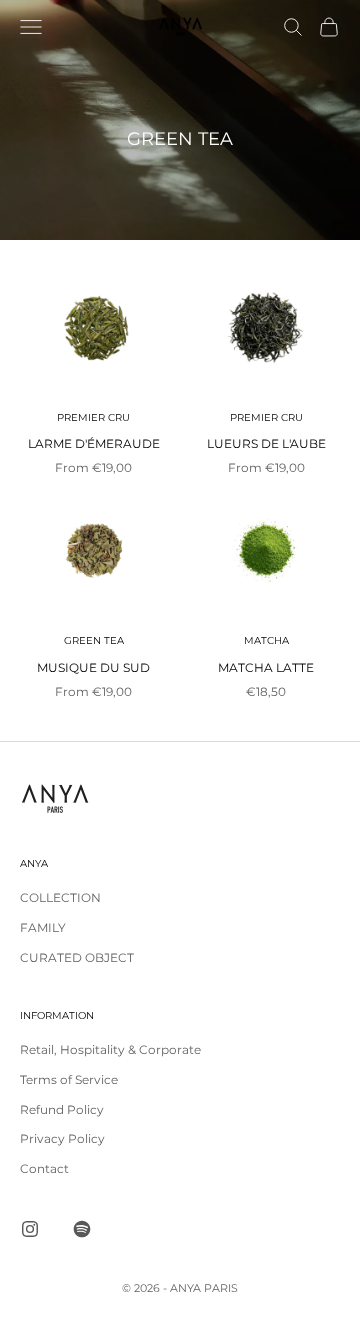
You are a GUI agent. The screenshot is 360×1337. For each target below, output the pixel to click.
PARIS (221, 1288)
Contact (44, 1168)
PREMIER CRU (93, 417)
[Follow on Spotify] (82, 1229)
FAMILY (43, 927)
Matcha (266, 640)
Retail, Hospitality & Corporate (110, 1049)
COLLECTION (60, 897)
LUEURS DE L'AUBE (266, 443)
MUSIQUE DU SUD (93, 667)
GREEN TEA (94, 640)
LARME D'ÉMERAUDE (94, 443)
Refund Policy (62, 1109)
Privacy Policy (62, 1138)
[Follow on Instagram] (30, 1229)
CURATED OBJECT (77, 957)
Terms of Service (69, 1079)
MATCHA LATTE (266, 667)
